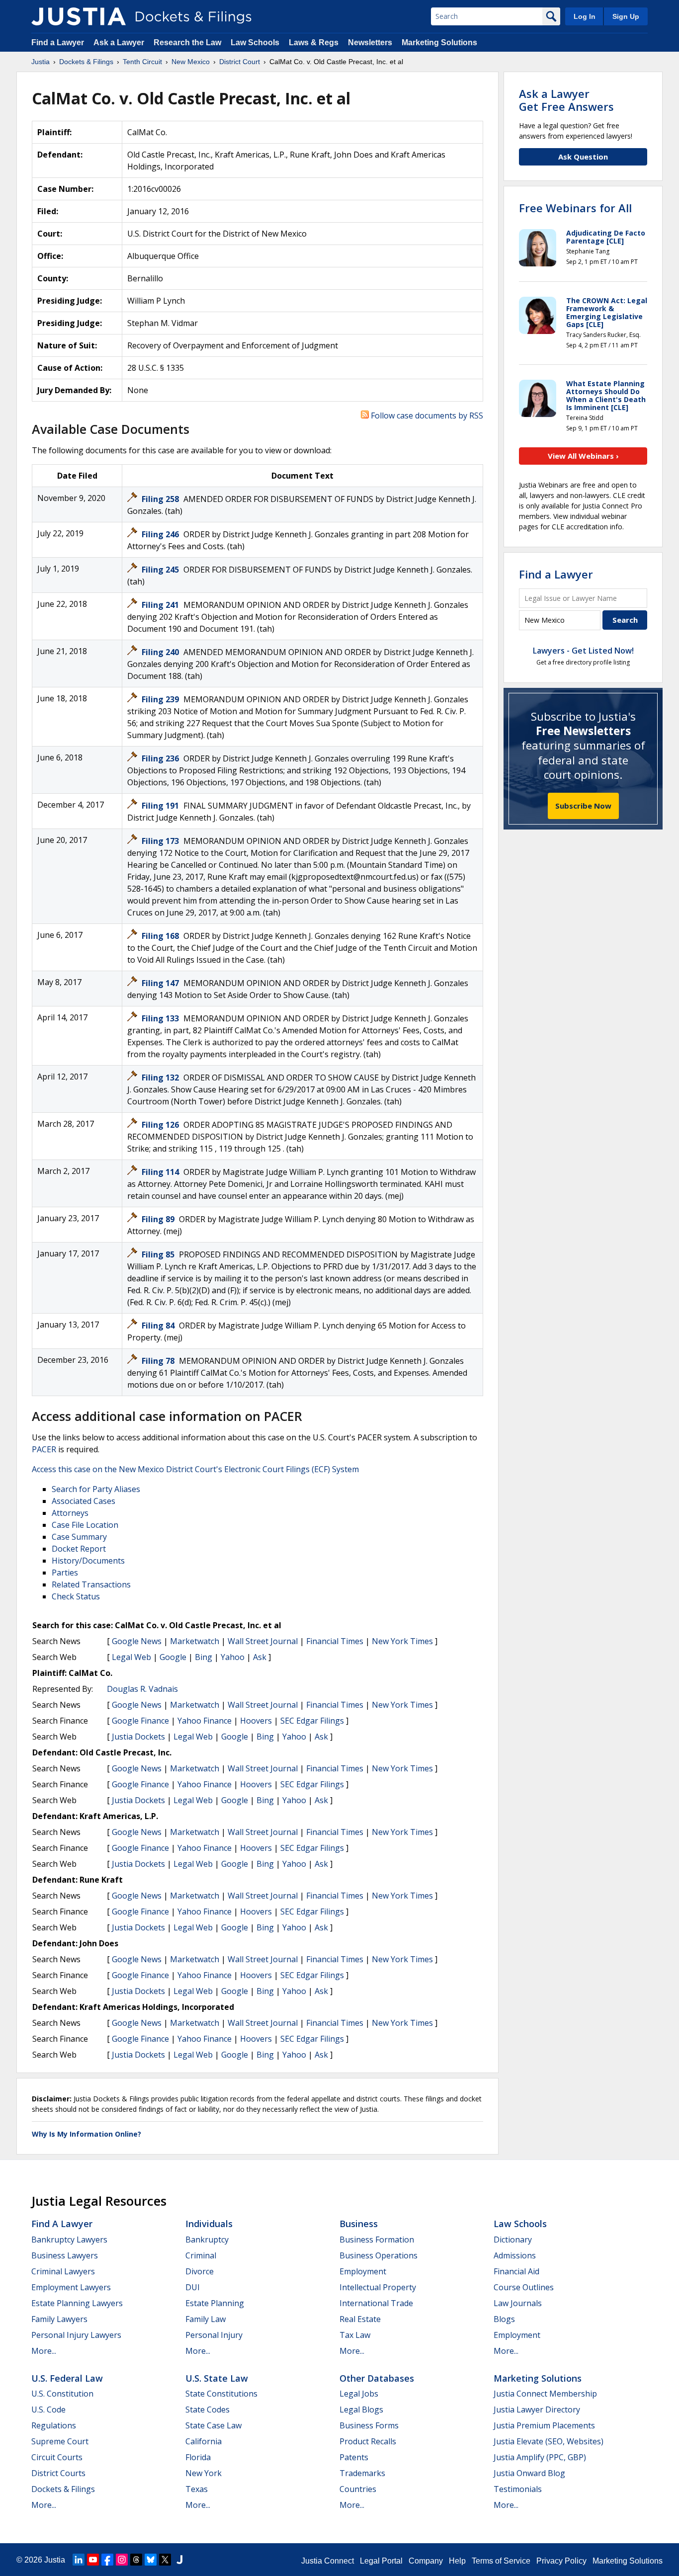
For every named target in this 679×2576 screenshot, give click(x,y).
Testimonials (518, 2489)
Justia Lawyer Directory (537, 2410)
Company (426, 2561)
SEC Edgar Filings (312, 1721)
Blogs (504, 2319)
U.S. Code (48, 2410)
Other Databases (377, 2378)
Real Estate (360, 2319)
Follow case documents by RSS (426, 415)
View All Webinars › (583, 456)
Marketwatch (195, 1641)
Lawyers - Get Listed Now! (583, 651)
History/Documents (88, 1561)
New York (204, 2473)
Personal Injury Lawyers (76, 2335)
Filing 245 (161, 570)
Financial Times (335, 1641)
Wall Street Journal (263, 1641)
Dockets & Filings (63, 2489)
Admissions (515, 2255)
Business (359, 2224)
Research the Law (187, 42)
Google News (137, 1641)
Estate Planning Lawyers (77, 2303)
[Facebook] (107, 2560)
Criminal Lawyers (63, 2271)
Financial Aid (516, 2271)
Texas (197, 2489)
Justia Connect (328, 2561)
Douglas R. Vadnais (142, 1689)
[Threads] (136, 2560)
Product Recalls (368, 2441)
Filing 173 (161, 841)
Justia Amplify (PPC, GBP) (540, 2457)
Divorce (200, 2271)
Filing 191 (161, 806)
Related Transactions (91, 1584)
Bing (204, 1657)
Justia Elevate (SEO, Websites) (549, 2441)
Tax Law (355, 2335)
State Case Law (213, 2425)
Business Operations (379, 2255)
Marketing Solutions (439, 42)
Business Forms (369, 2425)
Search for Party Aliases (96, 1489)
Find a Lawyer (58, 42)
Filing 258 (161, 499)
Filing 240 (161, 652)
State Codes (208, 2410)
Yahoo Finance (205, 1721)
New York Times (402, 1641)
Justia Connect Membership (545, 2394)
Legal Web (131, 1657)
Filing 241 (161, 605)
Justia (55, 2560)
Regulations (54, 2425)
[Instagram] (122, 2560)
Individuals (209, 2224)
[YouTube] (93, 2560)
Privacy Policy (561, 2561)
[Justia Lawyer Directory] (179, 2560)
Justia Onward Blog (529, 2473)
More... (44, 2351)
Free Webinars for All (575, 208)
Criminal (201, 2255)
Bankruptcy (207, 2240)
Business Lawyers (65, 2255)
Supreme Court (60, 2441)
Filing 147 (161, 983)
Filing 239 (161, 699)
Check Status (76, 1596)
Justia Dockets (138, 1737)
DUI (193, 2287)
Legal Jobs (359, 2394)
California (204, 2441)
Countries (358, 2489)
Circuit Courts (57, 2457)
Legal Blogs (361, 2410)
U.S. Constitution (62, 2394)
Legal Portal (381, 2561)
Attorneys (70, 1513)
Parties (65, 1573)
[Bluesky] (151, 2560)
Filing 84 (159, 1326)
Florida (198, 2457)
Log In (585, 16)
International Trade (376, 2303)
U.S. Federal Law (67, 2378)
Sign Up (626, 16)
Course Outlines (524, 2287)
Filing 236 (161, 758)
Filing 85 (159, 1254)
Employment (363, 2271)
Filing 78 (159, 1361)
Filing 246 (161, 534)
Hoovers (256, 1721)
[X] (165, 2560)
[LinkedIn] (79, 2560)
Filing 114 (161, 1172)
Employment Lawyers (71, 2287)
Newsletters (370, 42)
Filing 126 (161, 1125)
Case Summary (79, 1537)
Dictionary (513, 2240)
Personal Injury (214, 2335)
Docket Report (79, 1549)
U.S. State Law (217, 2378)
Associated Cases (84, 1501)
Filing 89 (159, 1219)
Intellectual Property (378, 2287)
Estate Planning (215, 2303)
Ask (260, 1657)
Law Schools (255, 42)
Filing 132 (161, 1078)
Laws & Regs (314, 42)
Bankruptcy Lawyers (69, 2240)
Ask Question (583, 157)
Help (457, 2561)
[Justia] (79, 16)
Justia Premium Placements (544, 2425)
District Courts (58, 2473)
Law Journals (518, 2303)
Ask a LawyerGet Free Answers (566, 100)
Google (173, 1657)
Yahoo (233, 1657)
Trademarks (362, 2473)
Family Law (206, 2319)
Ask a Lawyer (120, 42)
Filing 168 (161, 936)
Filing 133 (161, 1018)
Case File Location (85, 1525)
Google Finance (140, 1721)
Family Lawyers (59, 2319)
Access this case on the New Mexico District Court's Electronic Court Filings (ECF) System (195, 1469)
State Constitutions (221, 2394)
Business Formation (377, 2240)
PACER (44, 1449)
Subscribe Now (583, 806)
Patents (354, 2457)
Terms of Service (501, 2561)
